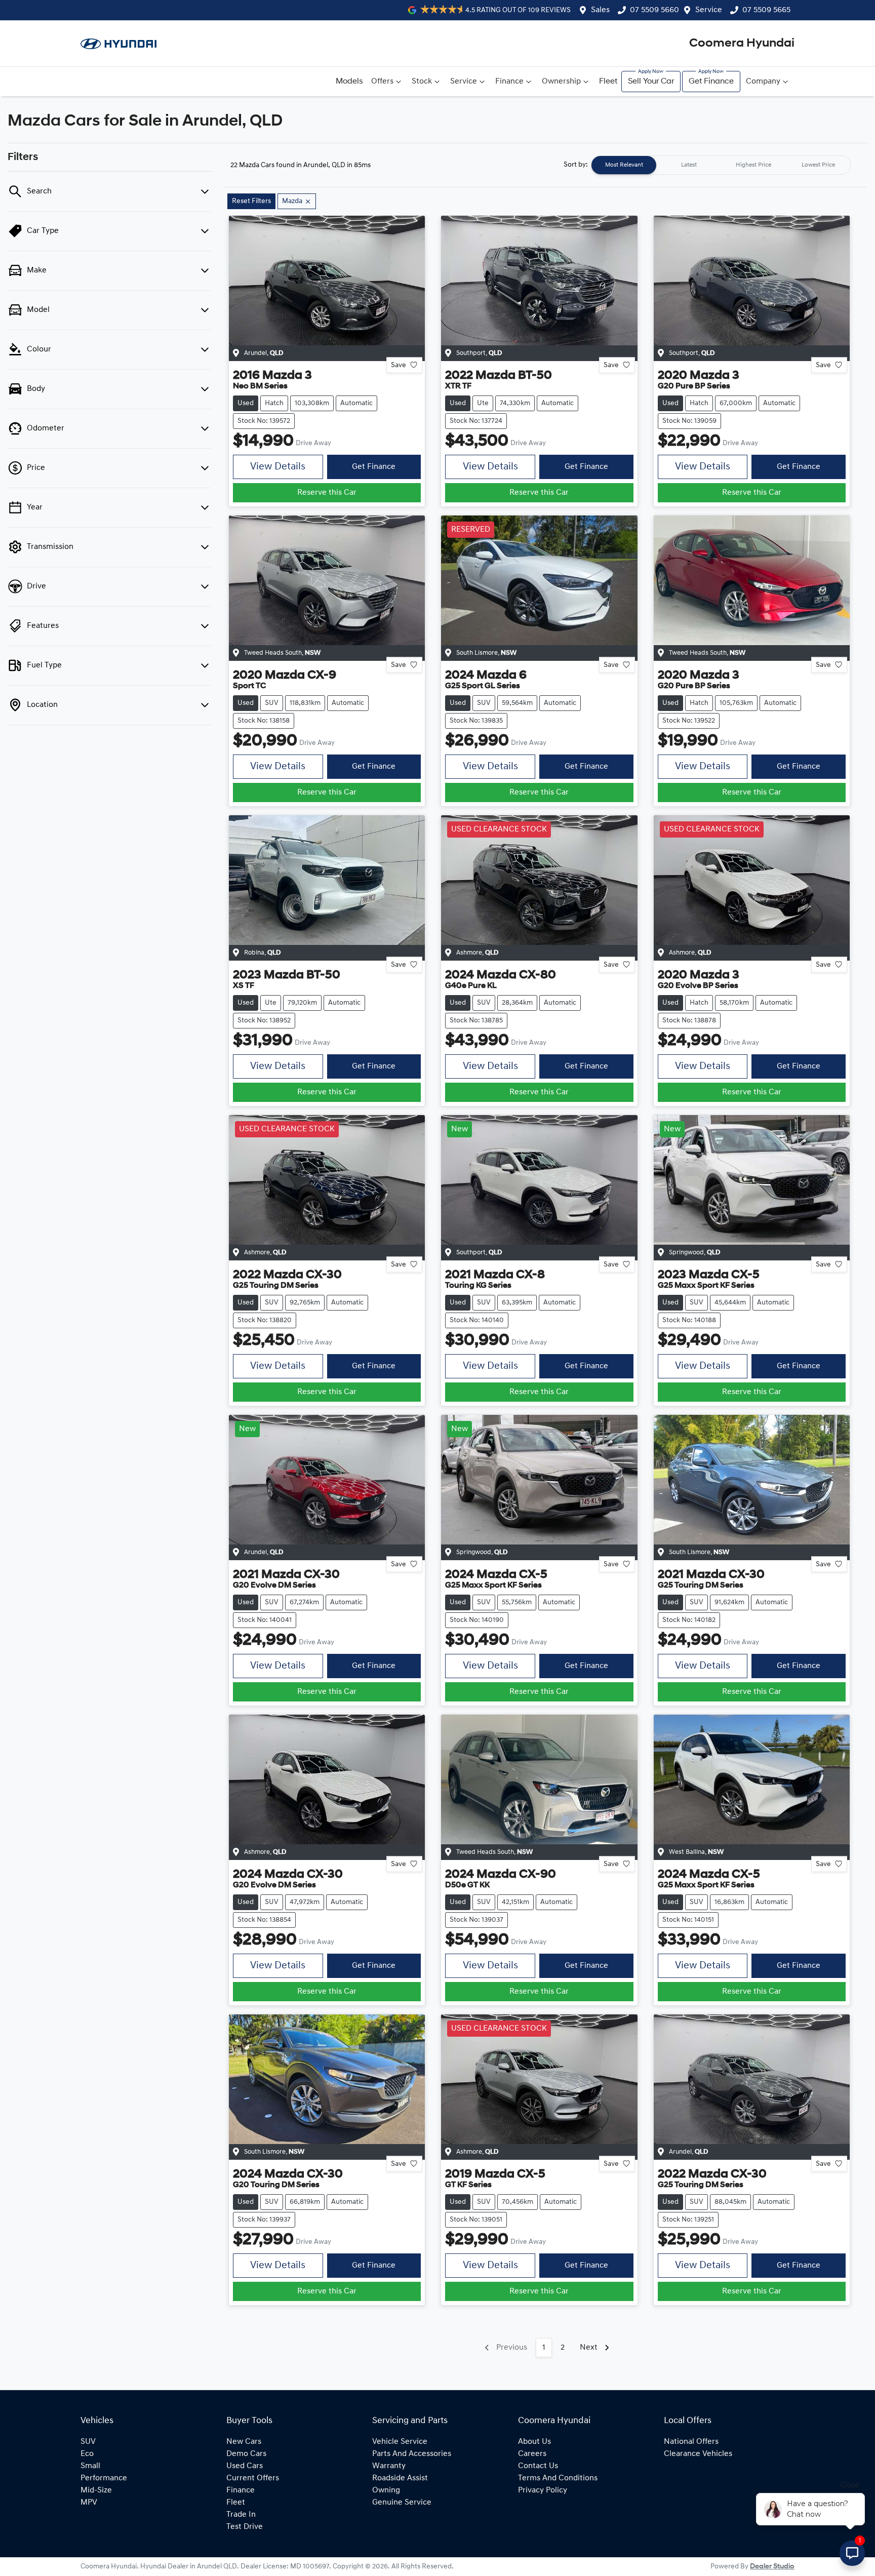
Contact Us (538, 2466)
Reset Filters (251, 201)
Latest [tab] (689, 165)
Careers (532, 2454)
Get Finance (711, 82)
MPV (89, 2503)
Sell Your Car (651, 82)
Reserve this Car (327, 493)
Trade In (241, 2515)
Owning (386, 2490)
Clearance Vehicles (698, 2454)
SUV (88, 2442)
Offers (382, 82)
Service (709, 10)
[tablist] (721, 165)
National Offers (691, 2442)
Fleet (608, 82)
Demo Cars (246, 2454)
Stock (422, 82)
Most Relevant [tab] (624, 165)
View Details (278, 467)
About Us (534, 2442)
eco (87, 2454)
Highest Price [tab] (753, 165)
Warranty (389, 2466)
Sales (600, 10)
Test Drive (245, 2527)
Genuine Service (402, 2503)
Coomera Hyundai (742, 44)
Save (399, 365)
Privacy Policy (543, 2490)
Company (763, 82)
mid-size (96, 2490)
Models (349, 82)
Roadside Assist (400, 2478)
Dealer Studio (772, 2567)
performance (104, 2478)
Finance (509, 82)
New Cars (244, 2442)
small (90, 2466)
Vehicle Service (400, 2442)
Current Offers (253, 2478)
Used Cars (245, 2466)
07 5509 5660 (654, 10)
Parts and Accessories (412, 2454)
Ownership (561, 82)
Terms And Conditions (558, 2478)
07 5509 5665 (766, 10)
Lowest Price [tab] (818, 165)
